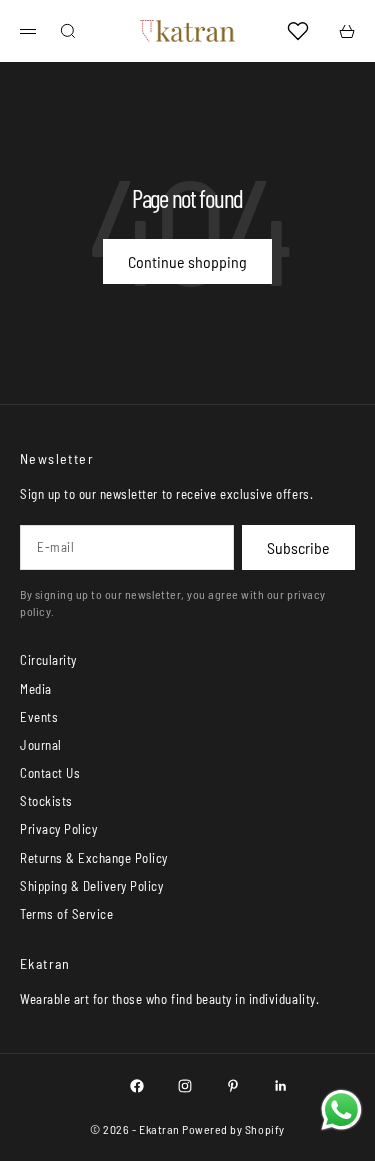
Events (39, 717)
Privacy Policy (58, 829)
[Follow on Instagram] (185, 1086)
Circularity (48, 660)
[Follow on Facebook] (137, 1086)
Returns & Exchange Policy (94, 858)
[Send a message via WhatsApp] (341, 1110)
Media (36, 689)
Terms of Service (66, 914)
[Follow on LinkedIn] (281, 1086)
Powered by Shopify (233, 1129)
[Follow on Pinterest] (233, 1086)
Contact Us (50, 773)
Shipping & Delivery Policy (92, 886)
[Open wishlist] (298, 31)
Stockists (46, 801)
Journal (41, 745)
